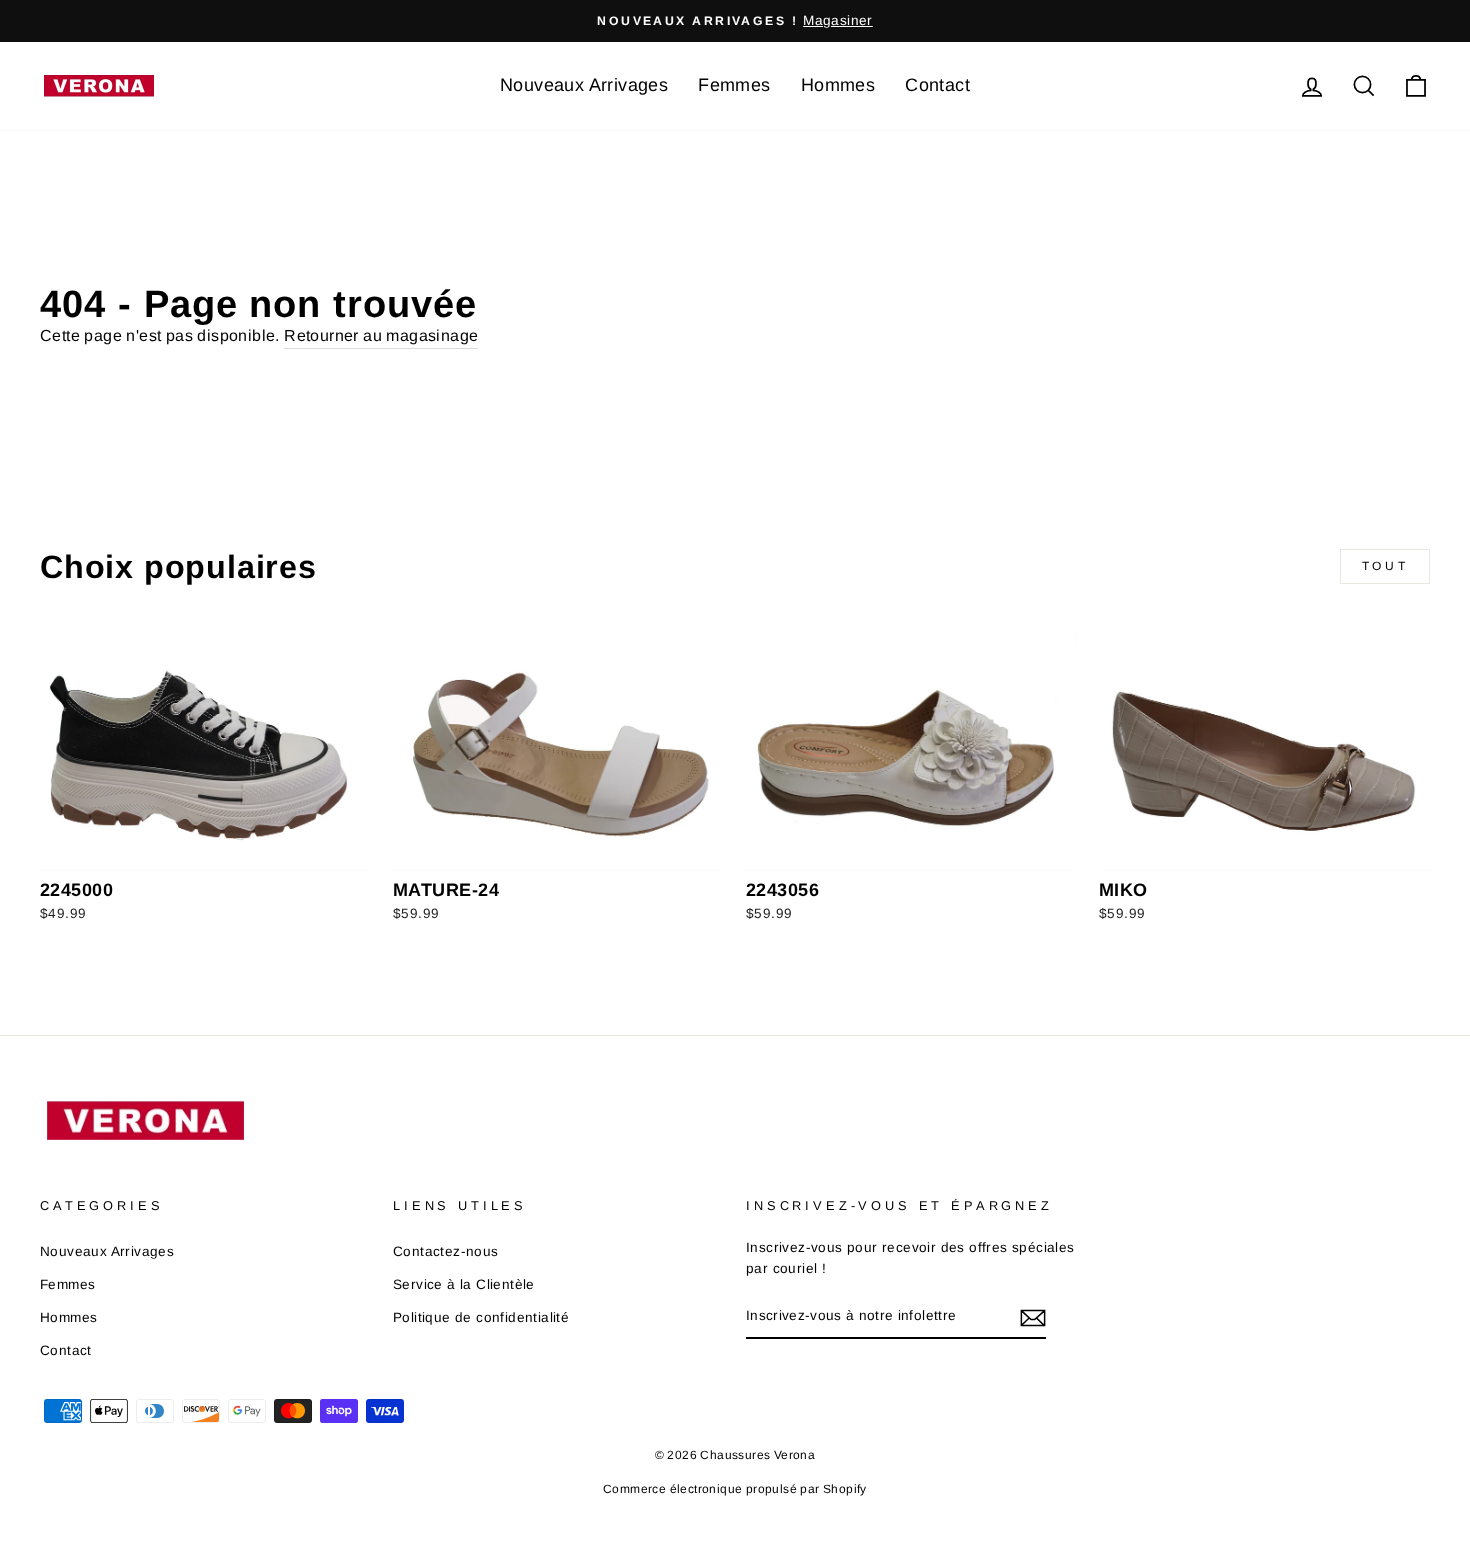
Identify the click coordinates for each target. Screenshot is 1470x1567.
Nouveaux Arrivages (584, 85)
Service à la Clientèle (464, 1284)
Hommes (838, 85)
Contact (937, 85)
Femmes (734, 85)
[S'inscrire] (1033, 1317)
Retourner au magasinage (381, 335)
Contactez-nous (446, 1251)
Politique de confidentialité (481, 1317)
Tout (1385, 566)
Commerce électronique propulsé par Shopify (735, 1489)
